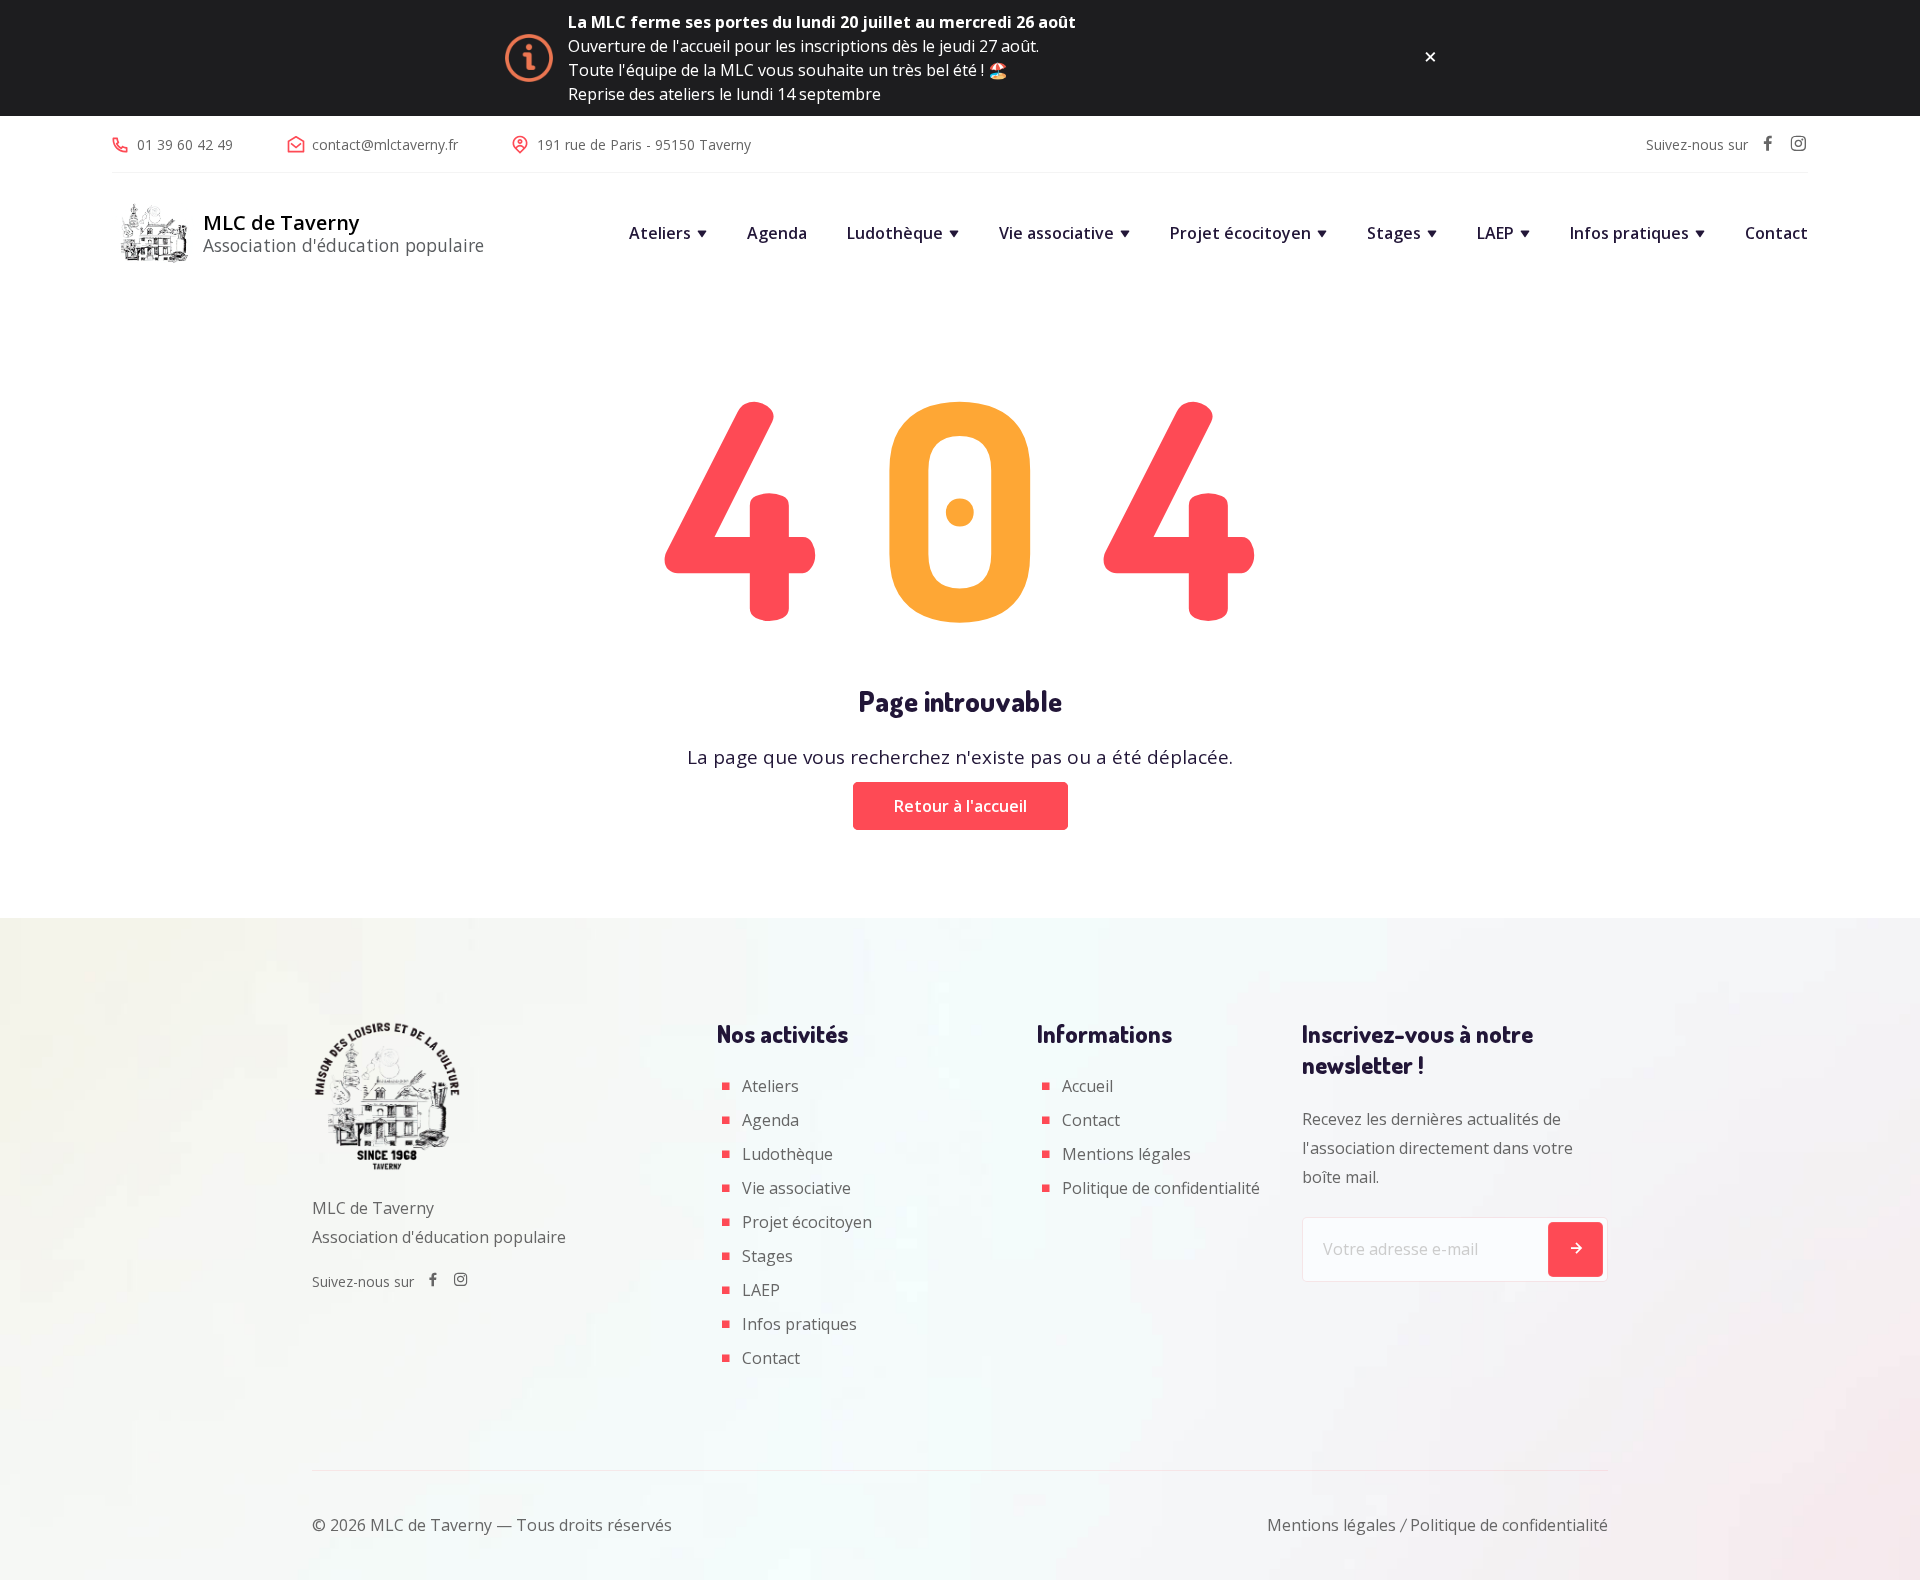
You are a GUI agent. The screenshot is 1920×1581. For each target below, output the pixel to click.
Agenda (777, 233)
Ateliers (660, 233)
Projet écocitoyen (1240, 233)
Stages (1394, 233)
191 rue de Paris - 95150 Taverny (644, 144)
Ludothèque (895, 233)
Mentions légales (1126, 1154)
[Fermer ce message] (1430, 58)
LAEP (1495, 233)
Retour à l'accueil (960, 806)
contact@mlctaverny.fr (385, 144)
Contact (1776, 233)
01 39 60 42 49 (185, 144)
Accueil (1087, 1086)
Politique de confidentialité (1161, 1188)
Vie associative (1056, 233)
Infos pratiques (1629, 233)
